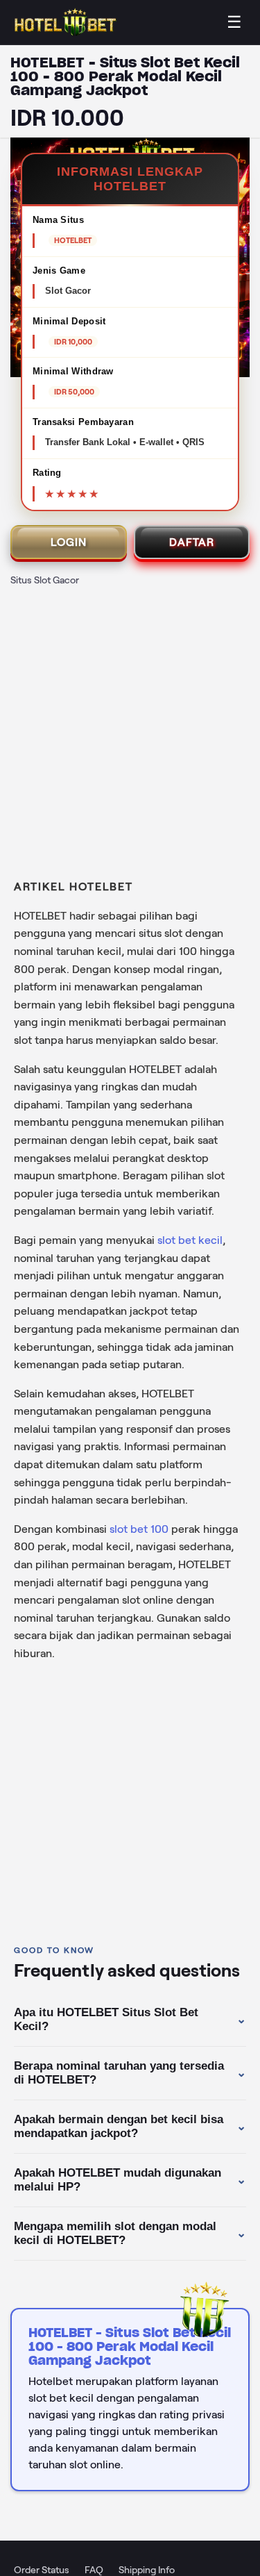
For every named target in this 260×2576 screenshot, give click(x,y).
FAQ (94, 2570)
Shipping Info (147, 2570)
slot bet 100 (139, 1529)
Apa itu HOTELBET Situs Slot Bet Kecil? (130, 2019)
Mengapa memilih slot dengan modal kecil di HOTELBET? (130, 2233)
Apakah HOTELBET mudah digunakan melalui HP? (130, 2180)
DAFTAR (192, 542)
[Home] (66, 23)
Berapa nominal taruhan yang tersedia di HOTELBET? (130, 2073)
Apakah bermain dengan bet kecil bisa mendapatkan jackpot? (130, 2126)
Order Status (42, 2570)
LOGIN (69, 542)
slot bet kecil (190, 1240)
